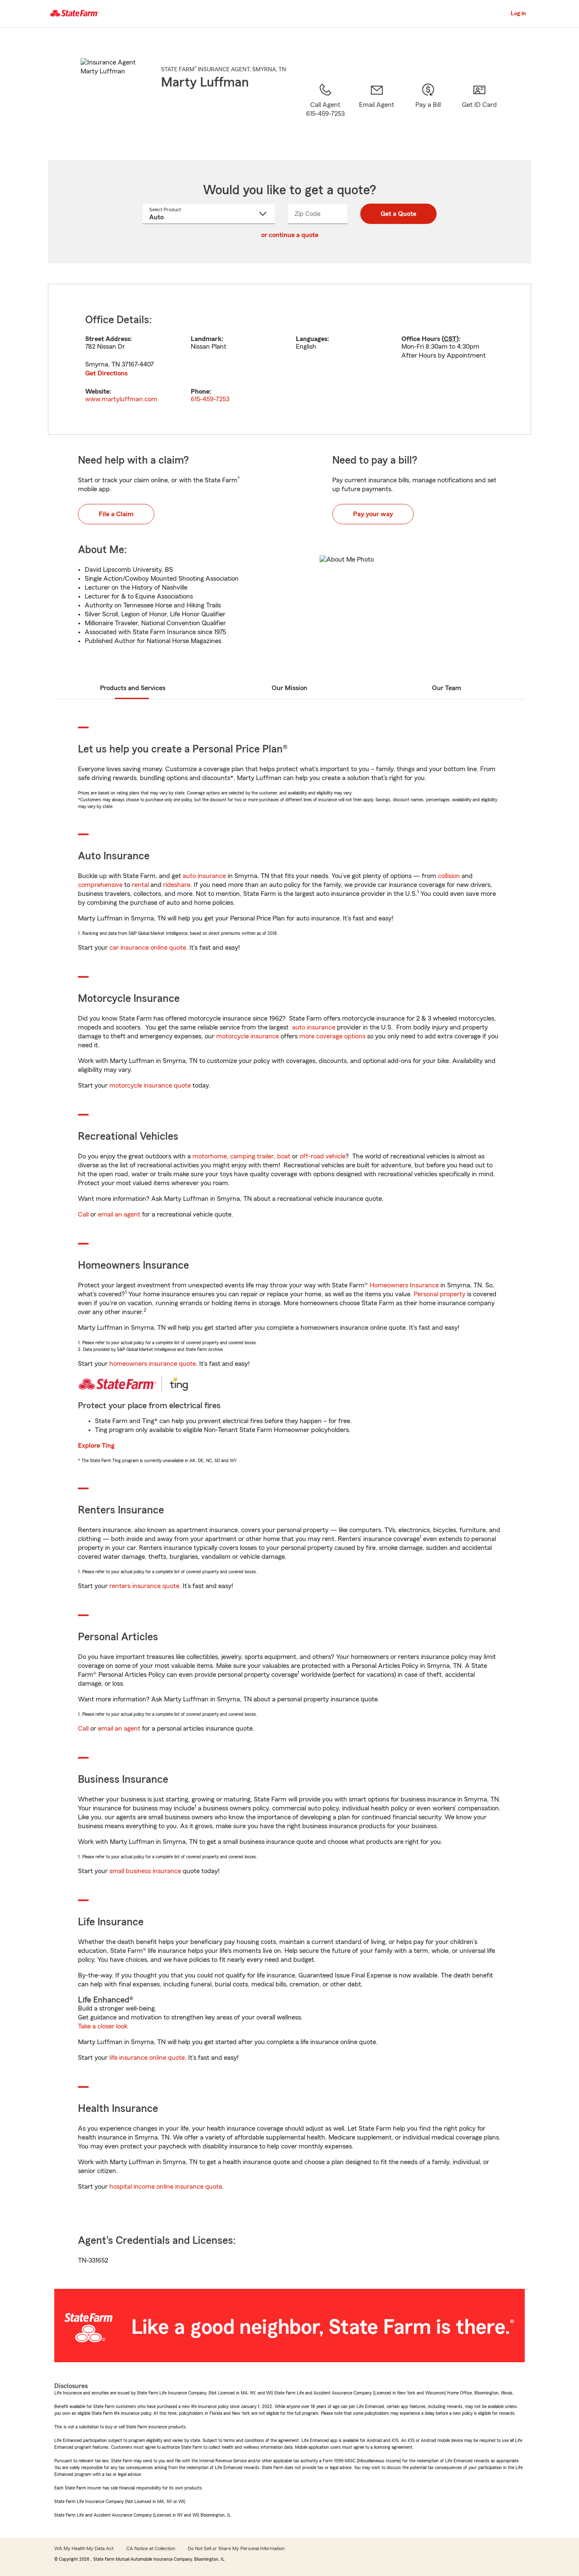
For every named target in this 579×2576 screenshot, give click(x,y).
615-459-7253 (210, 399)
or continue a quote (290, 235)
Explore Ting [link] (96, 1446)
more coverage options (332, 1036)
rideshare (177, 885)
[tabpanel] (289, 359)
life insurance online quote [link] (147, 2058)
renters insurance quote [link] (144, 1586)
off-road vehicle (323, 1156)
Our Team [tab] (447, 688)
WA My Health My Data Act (84, 2548)
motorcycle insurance (248, 1036)
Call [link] (83, 1214)
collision (449, 876)
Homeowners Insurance (404, 1285)
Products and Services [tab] (133, 688)
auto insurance (204, 876)
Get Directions (106, 373)
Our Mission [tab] (289, 688)
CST (450, 339)
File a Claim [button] (116, 514)
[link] (377, 111)
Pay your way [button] (373, 514)
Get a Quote (398, 214)
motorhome (210, 1156)
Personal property (440, 1294)
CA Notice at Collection (151, 2548)
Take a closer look (103, 2026)
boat (284, 1156)
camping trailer (252, 1156)
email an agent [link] (119, 1214)
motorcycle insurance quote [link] (150, 1085)
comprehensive (100, 885)
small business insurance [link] (145, 1871)
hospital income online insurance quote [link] (166, 2187)
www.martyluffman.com (121, 399)
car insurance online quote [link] (148, 948)
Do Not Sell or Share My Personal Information (236, 2548)
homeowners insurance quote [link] (153, 1364)
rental (140, 885)
